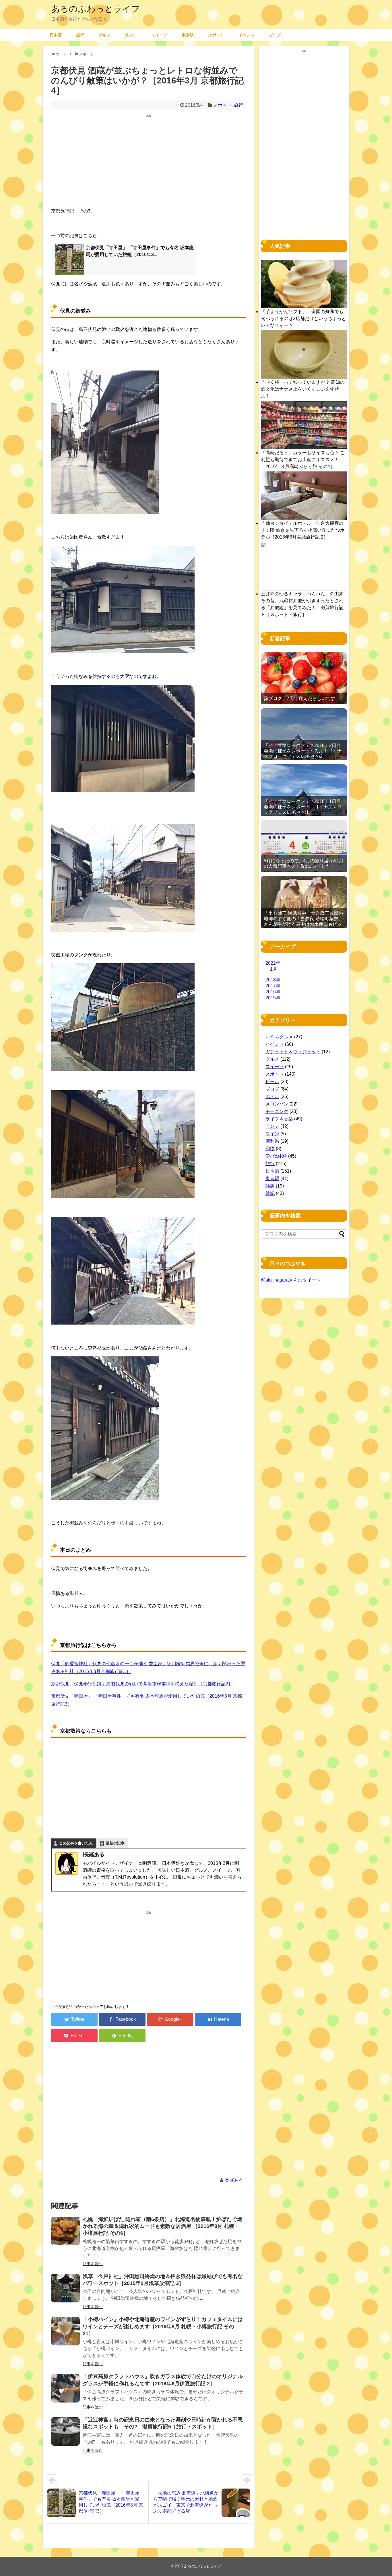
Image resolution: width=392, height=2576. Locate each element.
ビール (272, 1082)
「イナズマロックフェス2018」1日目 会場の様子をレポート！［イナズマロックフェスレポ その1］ (303, 807)
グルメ (104, 35)
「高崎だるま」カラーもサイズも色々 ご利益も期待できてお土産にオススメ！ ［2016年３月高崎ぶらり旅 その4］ (303, 460)
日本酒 (56, 35)
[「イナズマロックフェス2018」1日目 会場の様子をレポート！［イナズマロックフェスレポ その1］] (304, 790)
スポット (216, 35)
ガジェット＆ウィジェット (293, 1052)
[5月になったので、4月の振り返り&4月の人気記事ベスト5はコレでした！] (304, 846)
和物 (270, 1149)
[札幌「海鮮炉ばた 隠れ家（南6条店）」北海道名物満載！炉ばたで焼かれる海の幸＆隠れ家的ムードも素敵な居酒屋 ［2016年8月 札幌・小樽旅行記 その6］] (65, 2231)
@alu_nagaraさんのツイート (291, 1280)
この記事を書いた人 (76, 1843)
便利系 (272, 1141)
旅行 (80, 35)
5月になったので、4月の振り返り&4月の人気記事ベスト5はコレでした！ (304, 863)
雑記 (270, 1193)
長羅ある (234, 2180)
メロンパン (277, 1104)
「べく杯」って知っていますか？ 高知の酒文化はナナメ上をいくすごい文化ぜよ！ (303, 389)
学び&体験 (276, 1156)
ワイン (272, 1134)
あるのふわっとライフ (96, 9)
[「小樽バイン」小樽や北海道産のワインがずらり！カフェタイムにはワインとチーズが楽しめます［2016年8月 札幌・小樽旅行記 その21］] (65, 2331)
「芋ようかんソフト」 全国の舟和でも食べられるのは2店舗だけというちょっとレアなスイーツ (303, 318)
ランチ (131, 35)
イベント (247, 35)
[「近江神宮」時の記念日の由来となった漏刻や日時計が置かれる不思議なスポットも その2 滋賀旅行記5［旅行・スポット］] (65, 2431)
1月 (274, 969)
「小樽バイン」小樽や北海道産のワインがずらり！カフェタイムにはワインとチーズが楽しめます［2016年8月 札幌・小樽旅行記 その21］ (163, 2326)
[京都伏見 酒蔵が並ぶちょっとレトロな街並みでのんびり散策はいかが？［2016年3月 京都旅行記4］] (218, 2019)
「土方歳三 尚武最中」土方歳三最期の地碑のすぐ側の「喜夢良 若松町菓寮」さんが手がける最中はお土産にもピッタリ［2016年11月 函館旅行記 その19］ (303, 924)
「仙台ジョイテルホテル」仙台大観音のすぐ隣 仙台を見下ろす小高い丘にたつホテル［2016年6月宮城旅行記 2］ (303, 530)
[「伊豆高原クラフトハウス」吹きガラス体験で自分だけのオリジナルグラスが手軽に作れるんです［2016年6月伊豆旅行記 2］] (65, 2388)
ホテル (272, 1096)
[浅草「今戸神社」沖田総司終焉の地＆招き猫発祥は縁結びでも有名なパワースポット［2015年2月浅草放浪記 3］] (65, 2288)
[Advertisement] (149, 162)
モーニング (277, 1111)
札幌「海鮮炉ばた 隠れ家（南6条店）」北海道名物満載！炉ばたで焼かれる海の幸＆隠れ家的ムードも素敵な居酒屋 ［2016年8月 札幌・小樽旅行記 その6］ (162, 2226)
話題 (270, 1186)
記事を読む (93, 2264)
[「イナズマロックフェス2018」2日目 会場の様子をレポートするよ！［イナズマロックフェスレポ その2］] (304, 734)
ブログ (275, 35)
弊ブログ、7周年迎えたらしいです (299, 698)
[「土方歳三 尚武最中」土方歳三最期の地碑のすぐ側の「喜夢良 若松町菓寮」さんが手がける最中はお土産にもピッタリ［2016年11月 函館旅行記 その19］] (304, 902)
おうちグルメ (279, 1037)
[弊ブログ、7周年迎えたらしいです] (304, 678)
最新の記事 (115, 1843)
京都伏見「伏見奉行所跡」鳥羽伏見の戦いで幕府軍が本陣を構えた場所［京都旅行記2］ (142, 1684)
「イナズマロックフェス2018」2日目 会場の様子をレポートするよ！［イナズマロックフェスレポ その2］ (303, 751)
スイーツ (159, 35)
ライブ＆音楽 (279, 1119)
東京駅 (188, 35)
